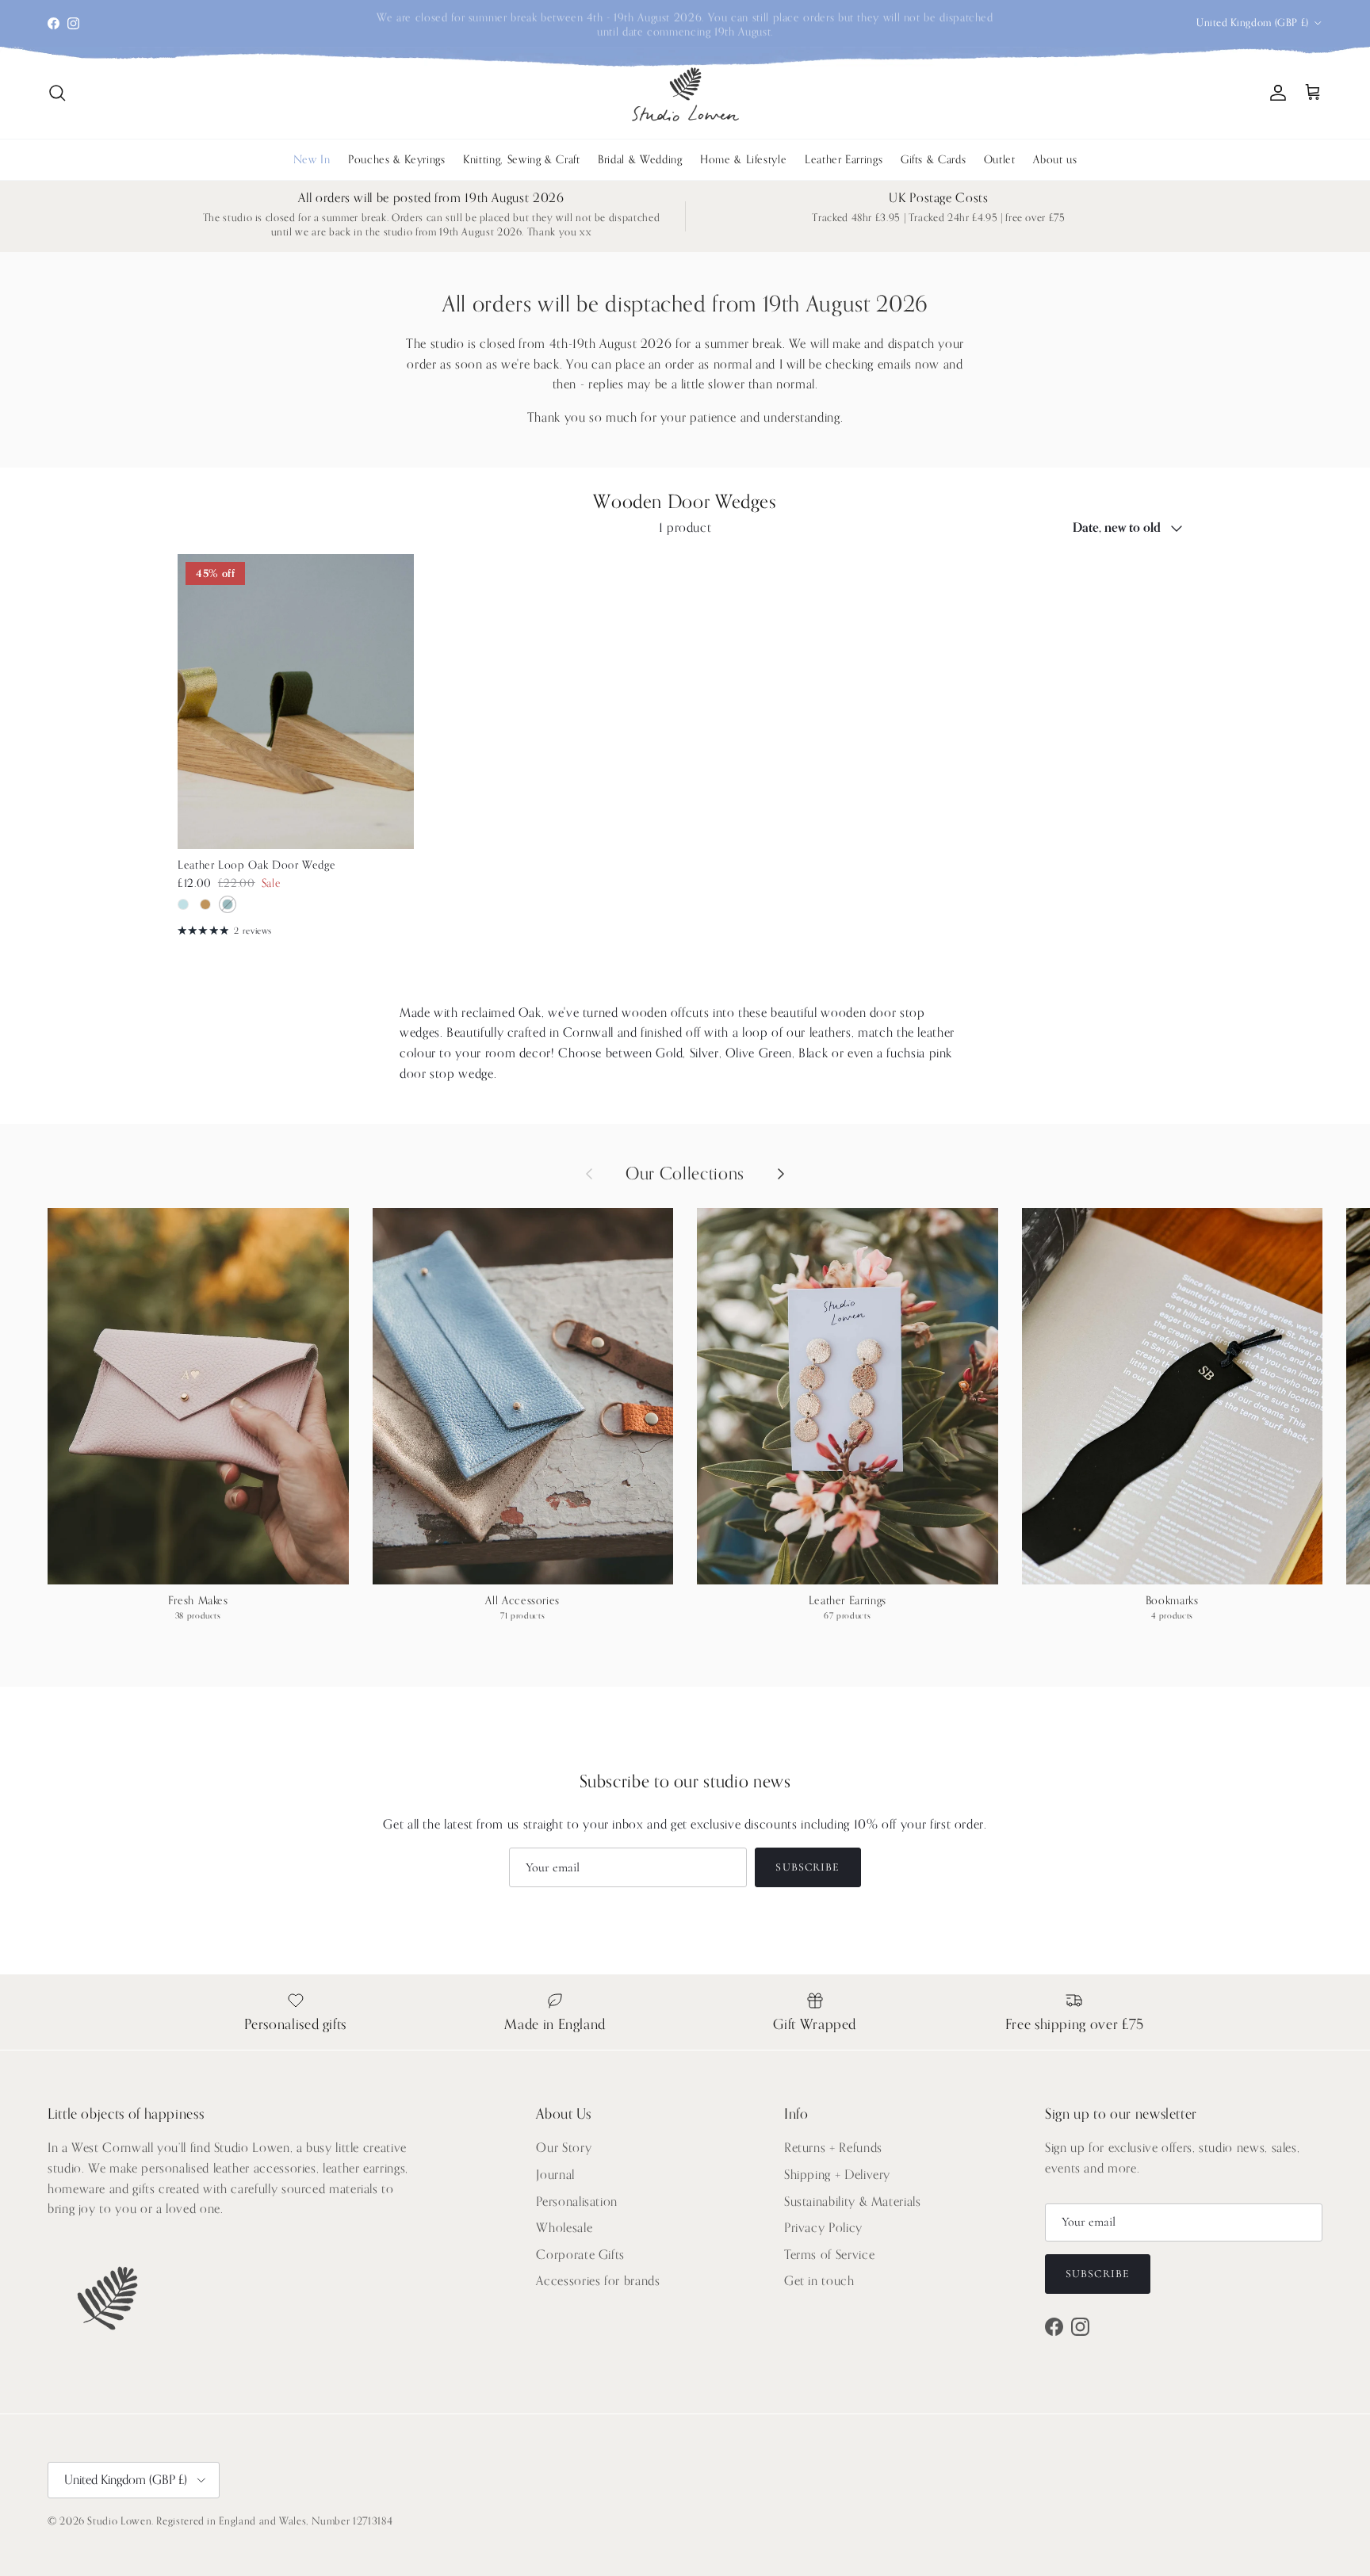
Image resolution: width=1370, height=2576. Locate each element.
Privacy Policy (823, 2228)
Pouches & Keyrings (397, 160)
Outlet (1000, 160)
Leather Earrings (844, 160)
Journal (555, 2175)
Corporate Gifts (580, 2255)
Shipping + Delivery (837, 2175)
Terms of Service (829, 2255)
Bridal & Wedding (640, 160)
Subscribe (807, 1867)
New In (312, 160)
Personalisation (577, 2202)
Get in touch (819, 2281)
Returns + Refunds (833, 2148)
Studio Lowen (119, 2521)
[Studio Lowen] (685, 93)
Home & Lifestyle (743, 160)
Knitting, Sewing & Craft (521, 160)
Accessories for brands (598, 2281)
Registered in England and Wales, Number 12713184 (274, 2521)
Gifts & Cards (933, 160)
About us (1055, 160)
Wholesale (564, 2228)
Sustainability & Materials (853, 2202)
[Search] (57, 93)
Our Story (564, 2148)
